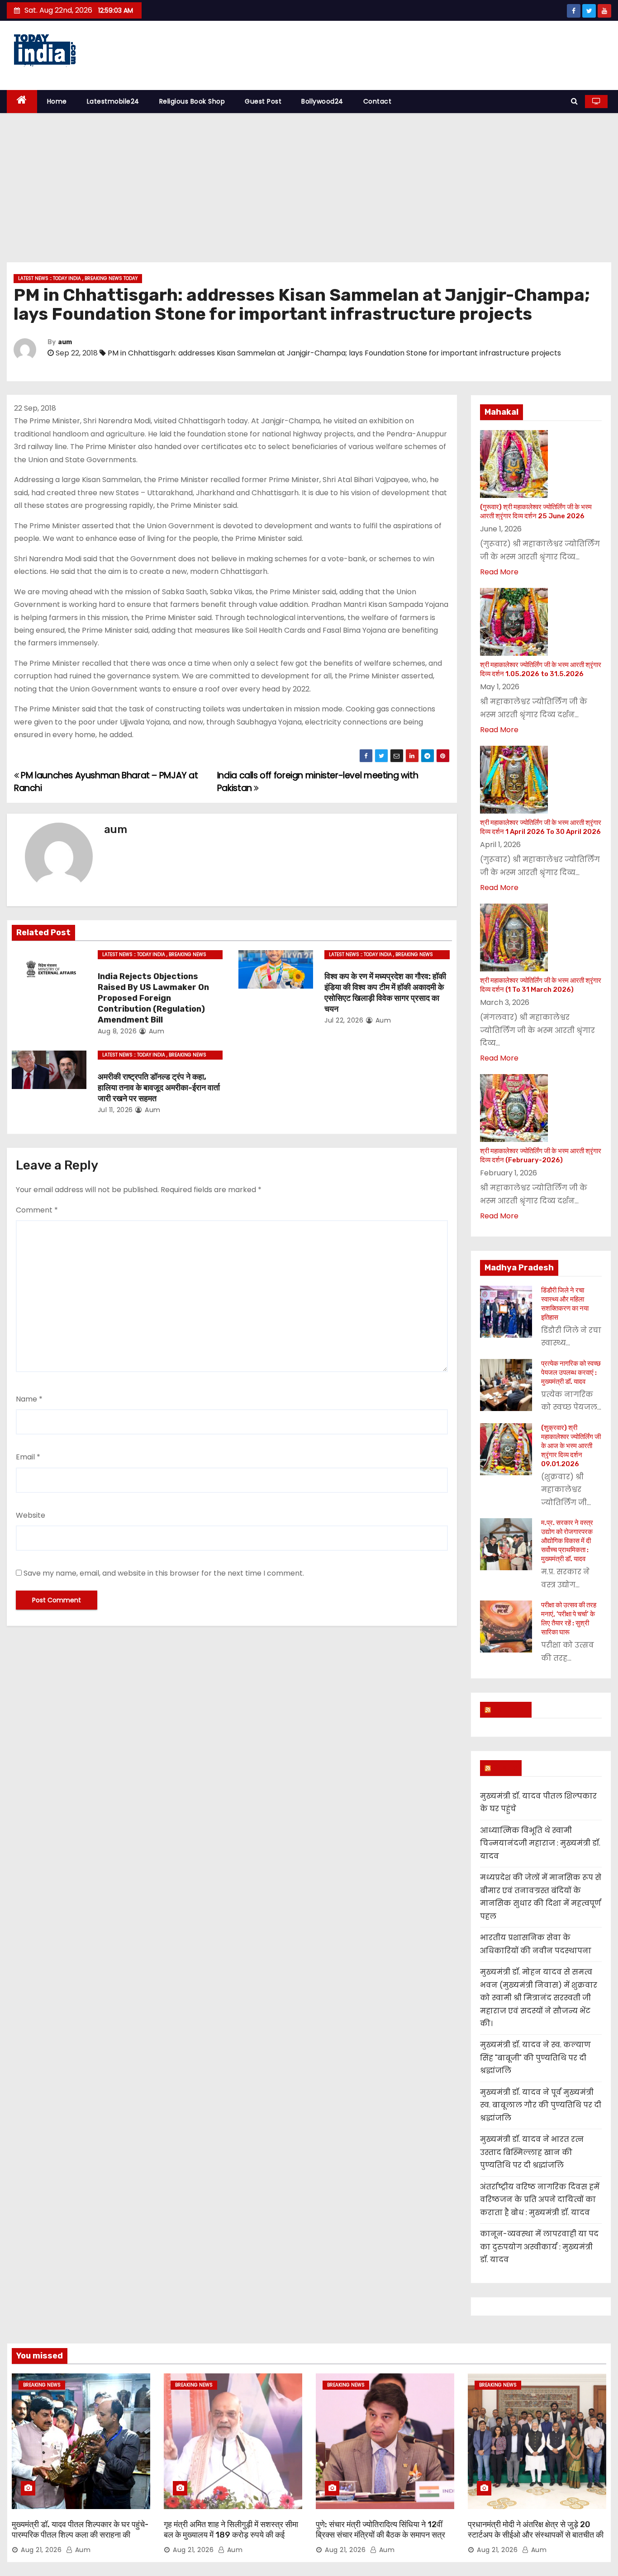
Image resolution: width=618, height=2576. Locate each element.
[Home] (22, 102)
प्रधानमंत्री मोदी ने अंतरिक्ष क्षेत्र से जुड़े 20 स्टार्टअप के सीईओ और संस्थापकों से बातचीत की (536, 2530)
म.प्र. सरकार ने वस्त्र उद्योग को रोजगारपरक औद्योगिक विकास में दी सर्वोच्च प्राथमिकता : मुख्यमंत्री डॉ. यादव (567, 1541)
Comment (37, 1210)
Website (31, 1515)
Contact (378, 101)
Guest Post (263, 101)
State (505, 1768)
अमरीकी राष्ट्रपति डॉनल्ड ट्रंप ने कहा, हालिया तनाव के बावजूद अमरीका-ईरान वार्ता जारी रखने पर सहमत (159, 1088)
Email (28, 1457)
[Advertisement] (309, 181)
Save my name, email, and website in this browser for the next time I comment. (164, 1573)
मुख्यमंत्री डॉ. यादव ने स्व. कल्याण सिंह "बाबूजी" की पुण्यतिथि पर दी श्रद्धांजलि (535, 2058)
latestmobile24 (113, 101)
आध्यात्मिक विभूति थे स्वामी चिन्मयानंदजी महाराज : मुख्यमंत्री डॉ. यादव (540, 1843)
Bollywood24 (322, 101)
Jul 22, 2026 (344, 1020)
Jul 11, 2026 (115, 1110)
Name (29, 1399)
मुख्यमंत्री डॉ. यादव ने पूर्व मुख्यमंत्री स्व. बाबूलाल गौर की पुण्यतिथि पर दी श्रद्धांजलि (541, 2105)
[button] (574, 101)
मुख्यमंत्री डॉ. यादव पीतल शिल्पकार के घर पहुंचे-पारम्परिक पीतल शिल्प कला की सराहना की (80, 2530)
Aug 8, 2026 (117, 1031)
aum (65, 342)
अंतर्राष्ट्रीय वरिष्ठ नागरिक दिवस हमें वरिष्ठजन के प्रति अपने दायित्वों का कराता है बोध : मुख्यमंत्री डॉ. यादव (540, 2200)
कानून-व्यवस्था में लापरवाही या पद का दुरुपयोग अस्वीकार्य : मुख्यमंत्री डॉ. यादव (539, 2247)
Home (57, 101)
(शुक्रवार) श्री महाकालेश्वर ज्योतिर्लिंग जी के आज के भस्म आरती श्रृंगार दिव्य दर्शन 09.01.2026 (571, 1446)
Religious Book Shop (192, 101)
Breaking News (42, 2385)
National (510, 1709)
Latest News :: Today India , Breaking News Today (78, 278)
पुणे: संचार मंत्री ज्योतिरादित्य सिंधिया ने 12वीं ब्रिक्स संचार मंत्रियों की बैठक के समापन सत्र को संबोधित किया (380, 2535)
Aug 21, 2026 (41, 2550)
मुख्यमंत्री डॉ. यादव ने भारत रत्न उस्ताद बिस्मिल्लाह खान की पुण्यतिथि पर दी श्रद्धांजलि (532, 2152)
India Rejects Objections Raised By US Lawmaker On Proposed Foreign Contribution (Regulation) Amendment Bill (153, 998)
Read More (499, 572)
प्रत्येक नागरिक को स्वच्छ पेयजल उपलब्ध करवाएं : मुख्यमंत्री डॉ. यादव (571, 1373)
